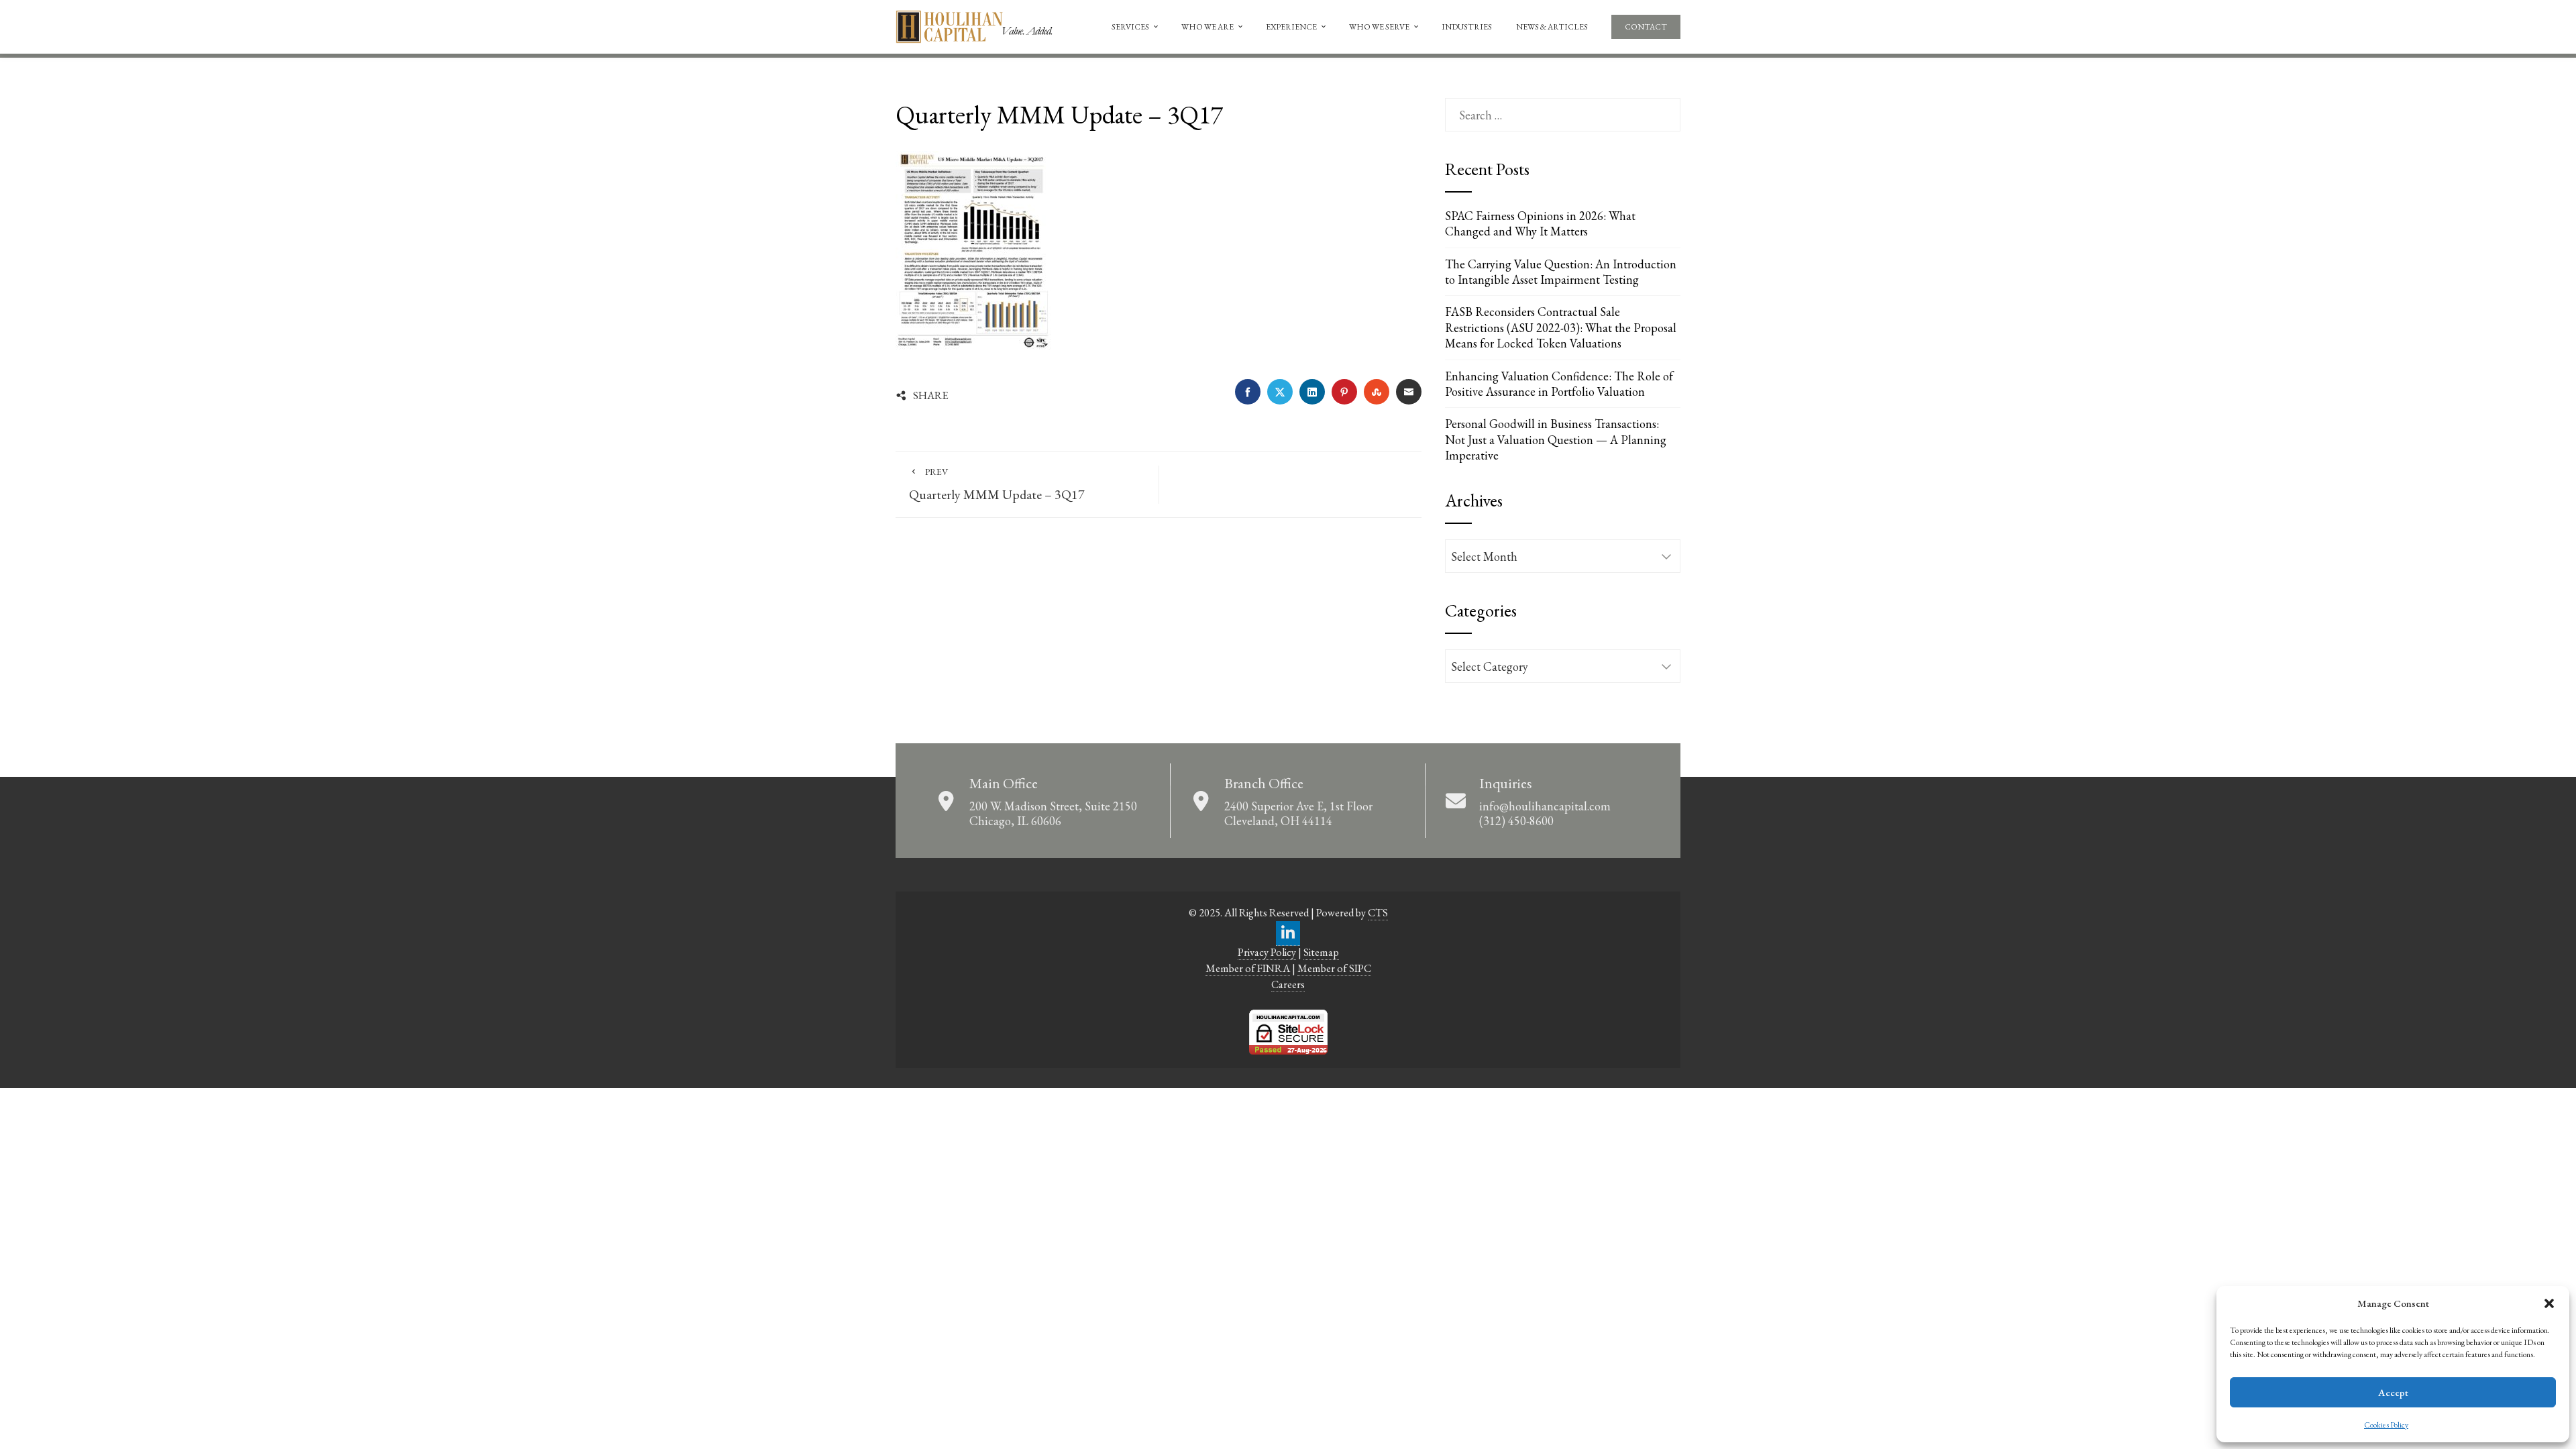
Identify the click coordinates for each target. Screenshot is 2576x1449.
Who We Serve (1379, 27)
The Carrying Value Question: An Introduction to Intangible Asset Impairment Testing (1561, 272)
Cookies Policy (2386, 1425)
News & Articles (1552, 27)
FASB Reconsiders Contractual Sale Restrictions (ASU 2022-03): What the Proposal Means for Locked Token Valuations (1561, 327)
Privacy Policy (1267, 952)
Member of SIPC (1334, 968)
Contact (1646, 27)
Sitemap (1321, 952)
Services (1130, 27)
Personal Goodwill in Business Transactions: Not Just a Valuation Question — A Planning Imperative (1556, 439)
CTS (1378, 913)
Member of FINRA (1248, 968)
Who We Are (1207, 27)
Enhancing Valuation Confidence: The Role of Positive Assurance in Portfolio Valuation (1559, 384)
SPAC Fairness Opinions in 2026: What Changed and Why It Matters (1540, 223)
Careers (1288, 984)
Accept (2393, 1392)
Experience (1291, 27)
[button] (2549, 1303)
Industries (1467, 27)
